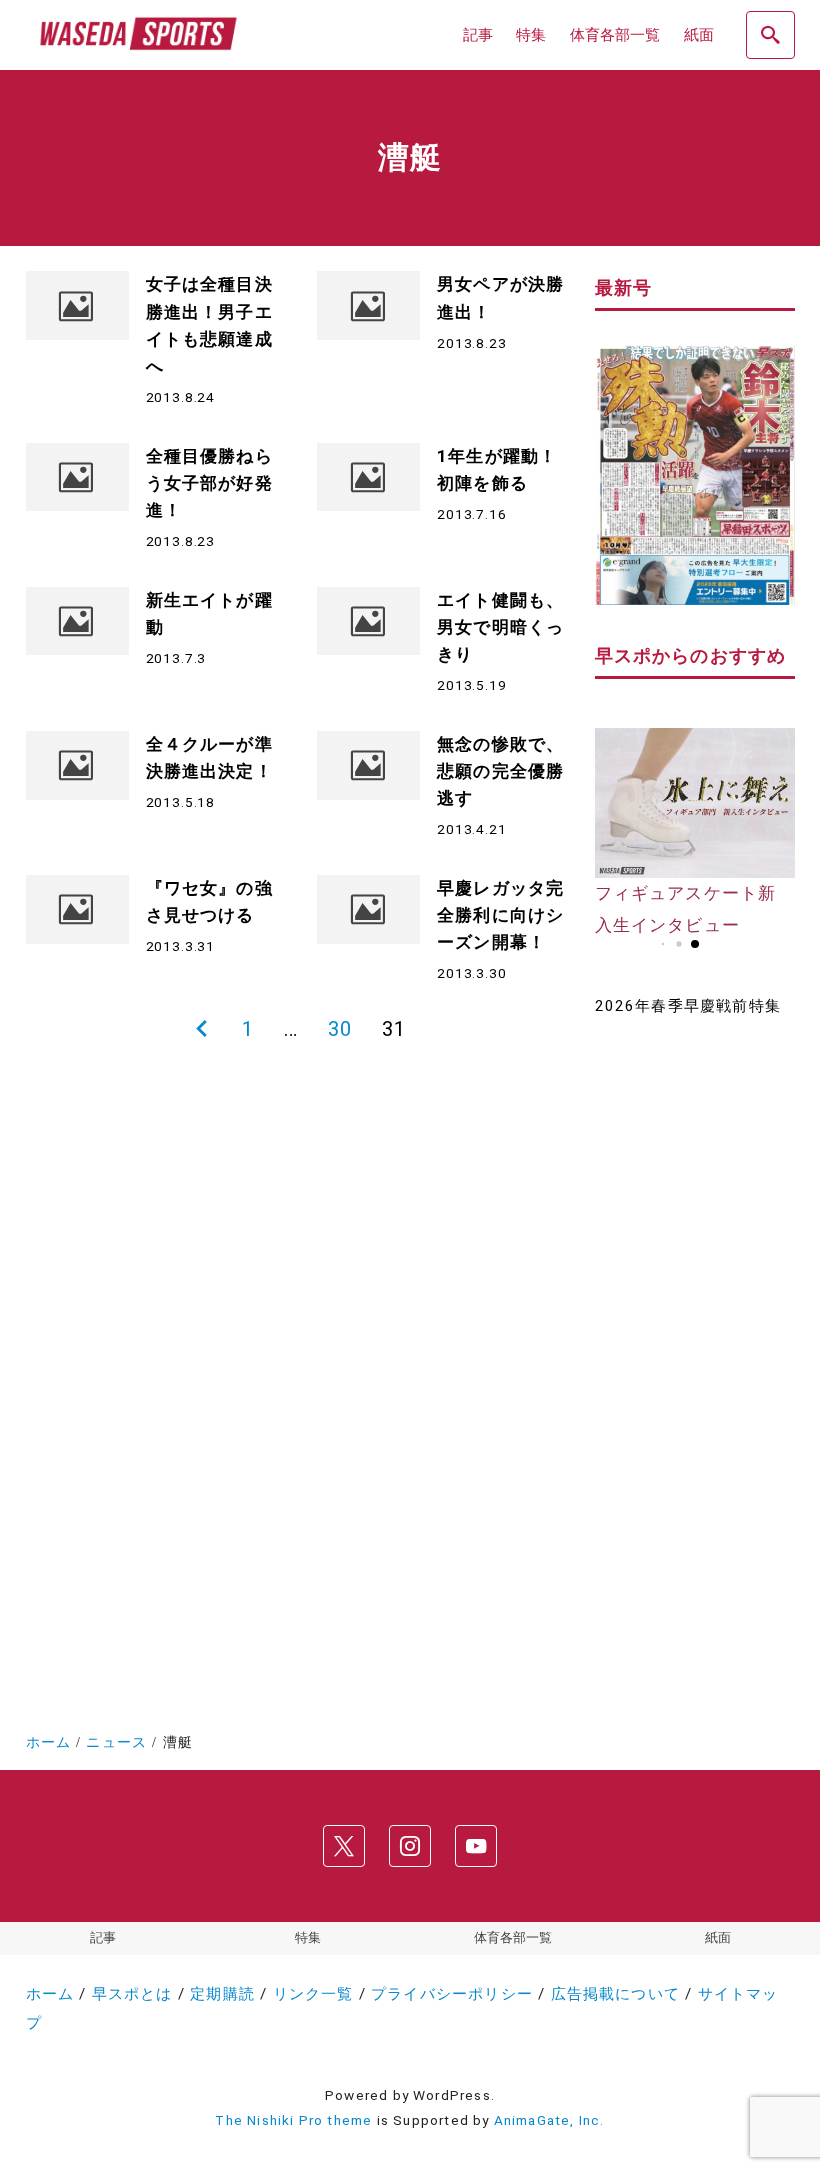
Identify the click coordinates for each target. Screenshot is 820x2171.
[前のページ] (202, 1030)
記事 (103, 1937)
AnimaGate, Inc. (549, 2120)
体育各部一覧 (513, 1937)
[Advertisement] (695, 1355)
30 (340, 1029)
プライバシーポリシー (452, 1994)
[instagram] (410, 1846)
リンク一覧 (313, 1994)
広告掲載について (616, 1994)
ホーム (50, 1994)
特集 (308, 1937)
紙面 (718, 1937)
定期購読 (222, 1994)
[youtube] (476, 1846)
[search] (770, 35)
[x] (344, 1846)
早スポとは (132, 1994)
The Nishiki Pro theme (293, 2120)
